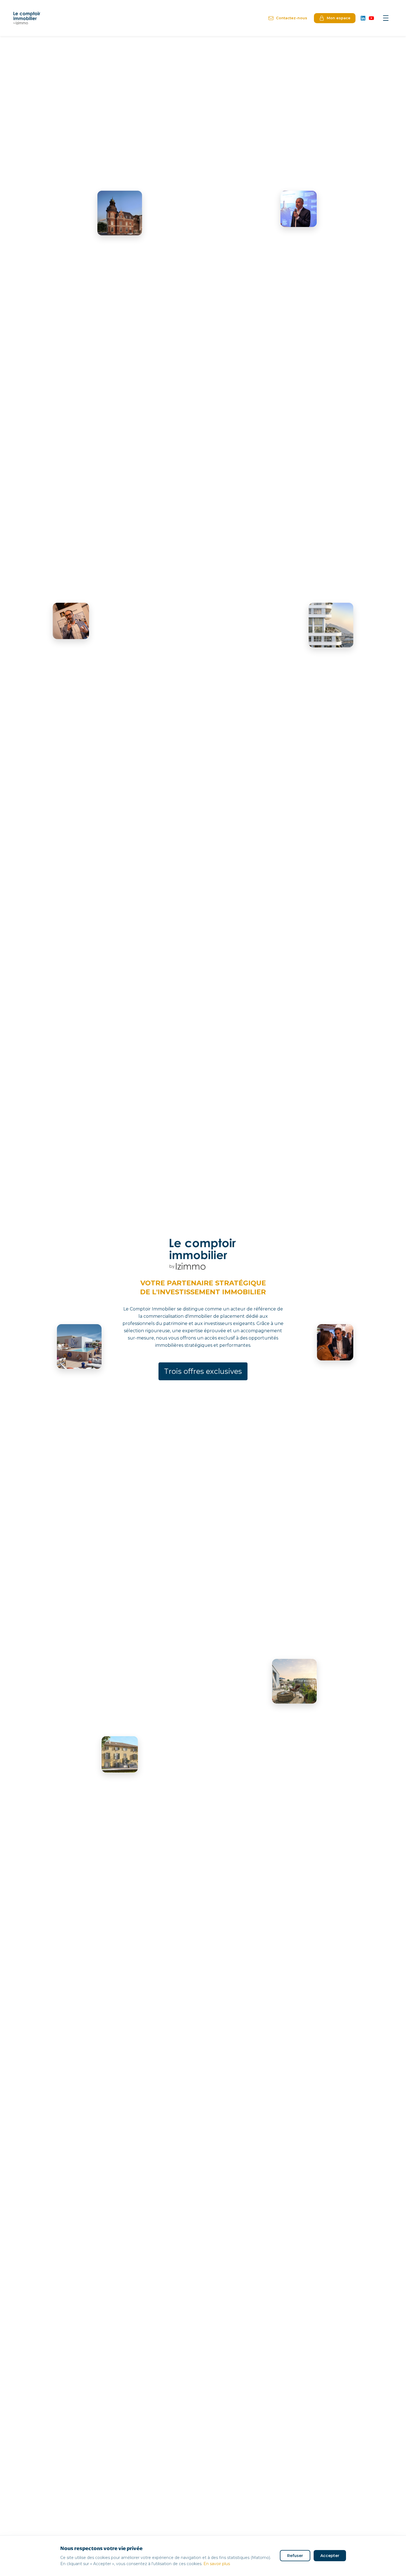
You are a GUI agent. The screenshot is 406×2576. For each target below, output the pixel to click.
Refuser (295, 2556)
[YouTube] (371, 18)
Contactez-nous (292, 18)
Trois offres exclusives (203, 1371)
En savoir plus (217, 2564)
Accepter (330, 2556)
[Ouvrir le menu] (386, 18)
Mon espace (339, 18)
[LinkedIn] (363, 18)
